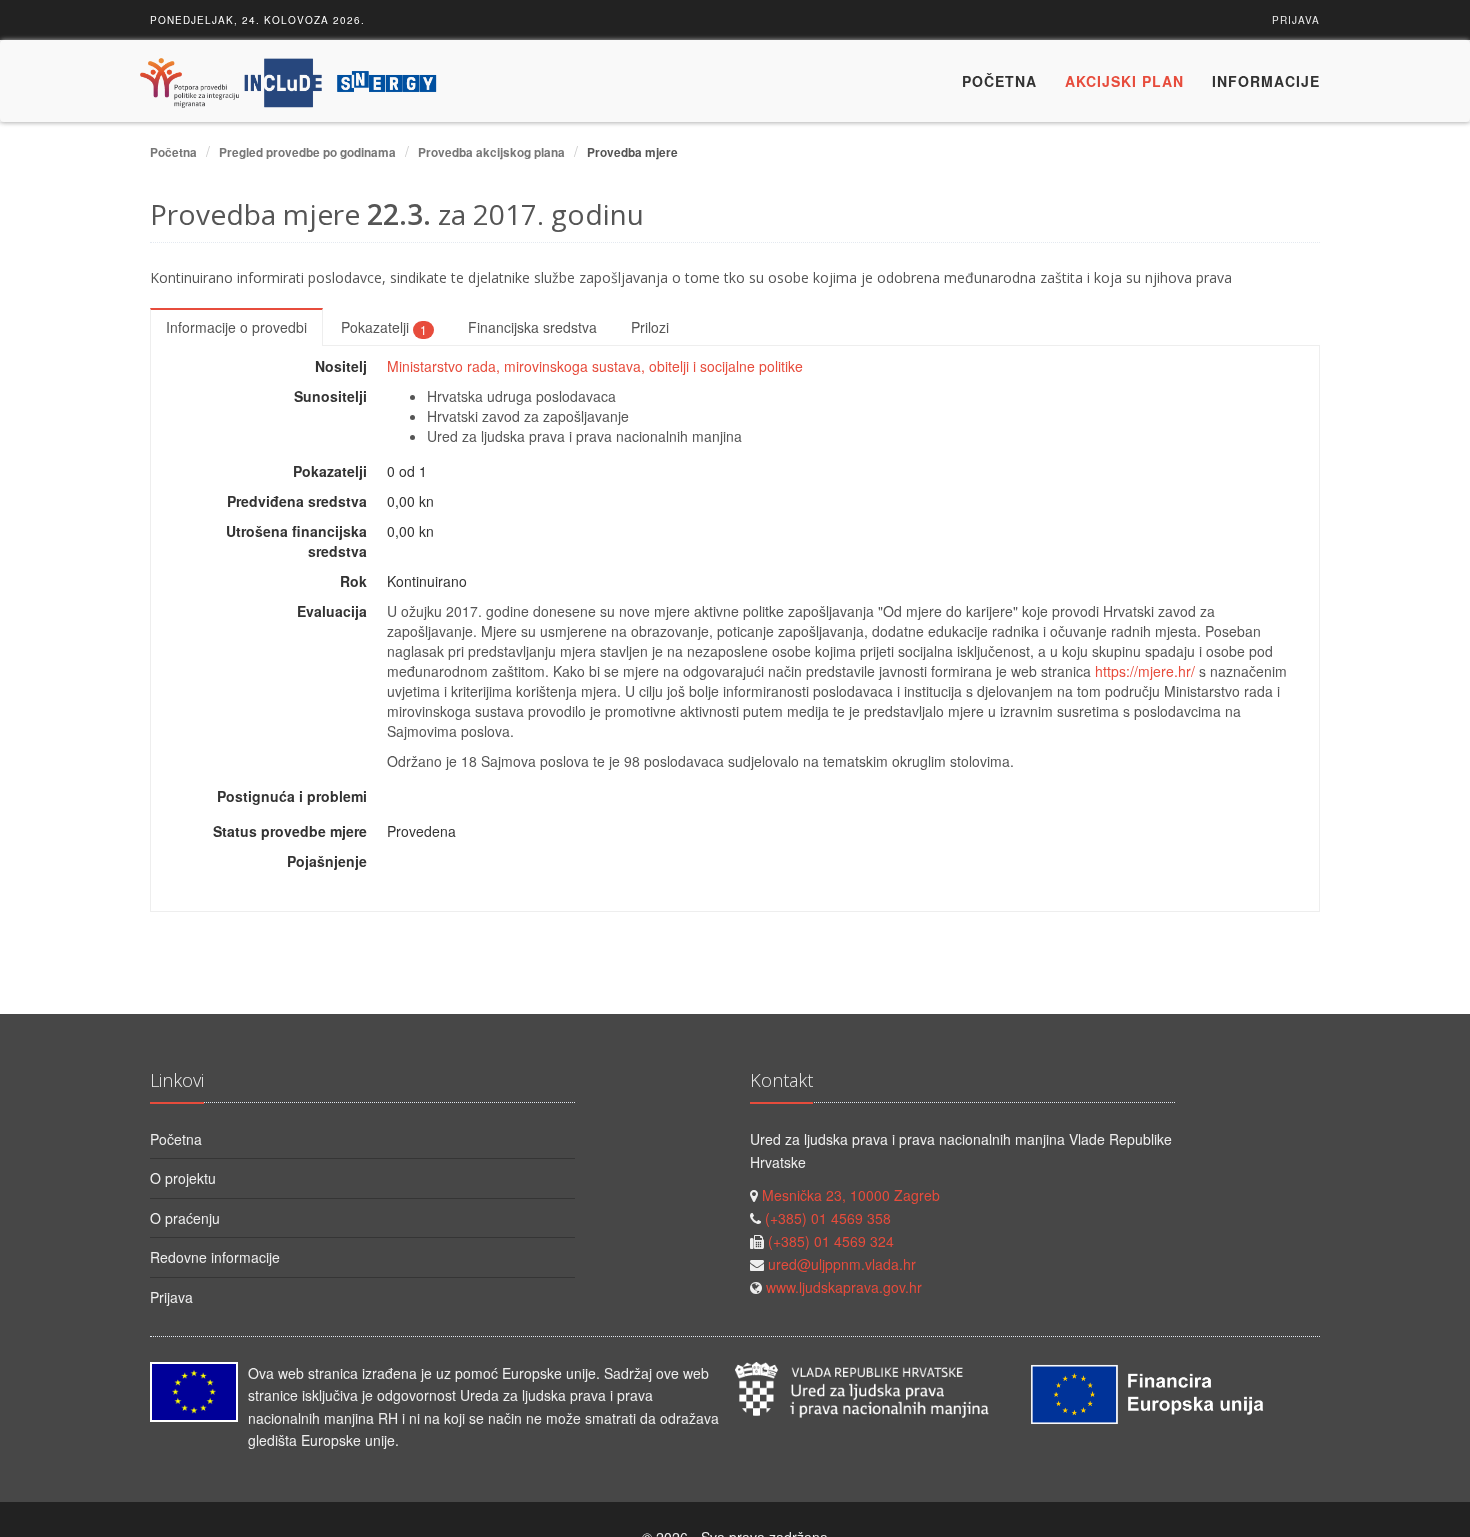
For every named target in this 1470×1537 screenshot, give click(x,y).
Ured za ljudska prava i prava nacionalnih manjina (584, 436)
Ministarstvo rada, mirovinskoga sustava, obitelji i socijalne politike (595, 366)
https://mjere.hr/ (1145, 671)
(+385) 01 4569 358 (828, 1218)
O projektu (183, 1178)
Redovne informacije (215, 1257)
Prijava (1296, 20)
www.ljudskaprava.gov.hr (844, 1287)
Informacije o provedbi (236, 327)
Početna (999, 81)
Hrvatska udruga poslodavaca (521, 396)
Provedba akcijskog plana (491, 152)
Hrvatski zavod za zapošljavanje (528, 416)
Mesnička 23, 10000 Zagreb (851, 1195)
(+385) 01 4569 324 (831, 1241)
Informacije (1266, 81)
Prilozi (650, 327)
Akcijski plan (1124, 81)
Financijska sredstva (532, 327)
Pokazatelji (384, 327)
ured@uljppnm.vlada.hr (842, 1264)
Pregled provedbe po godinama (307, 152)
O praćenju (185, 1218)
